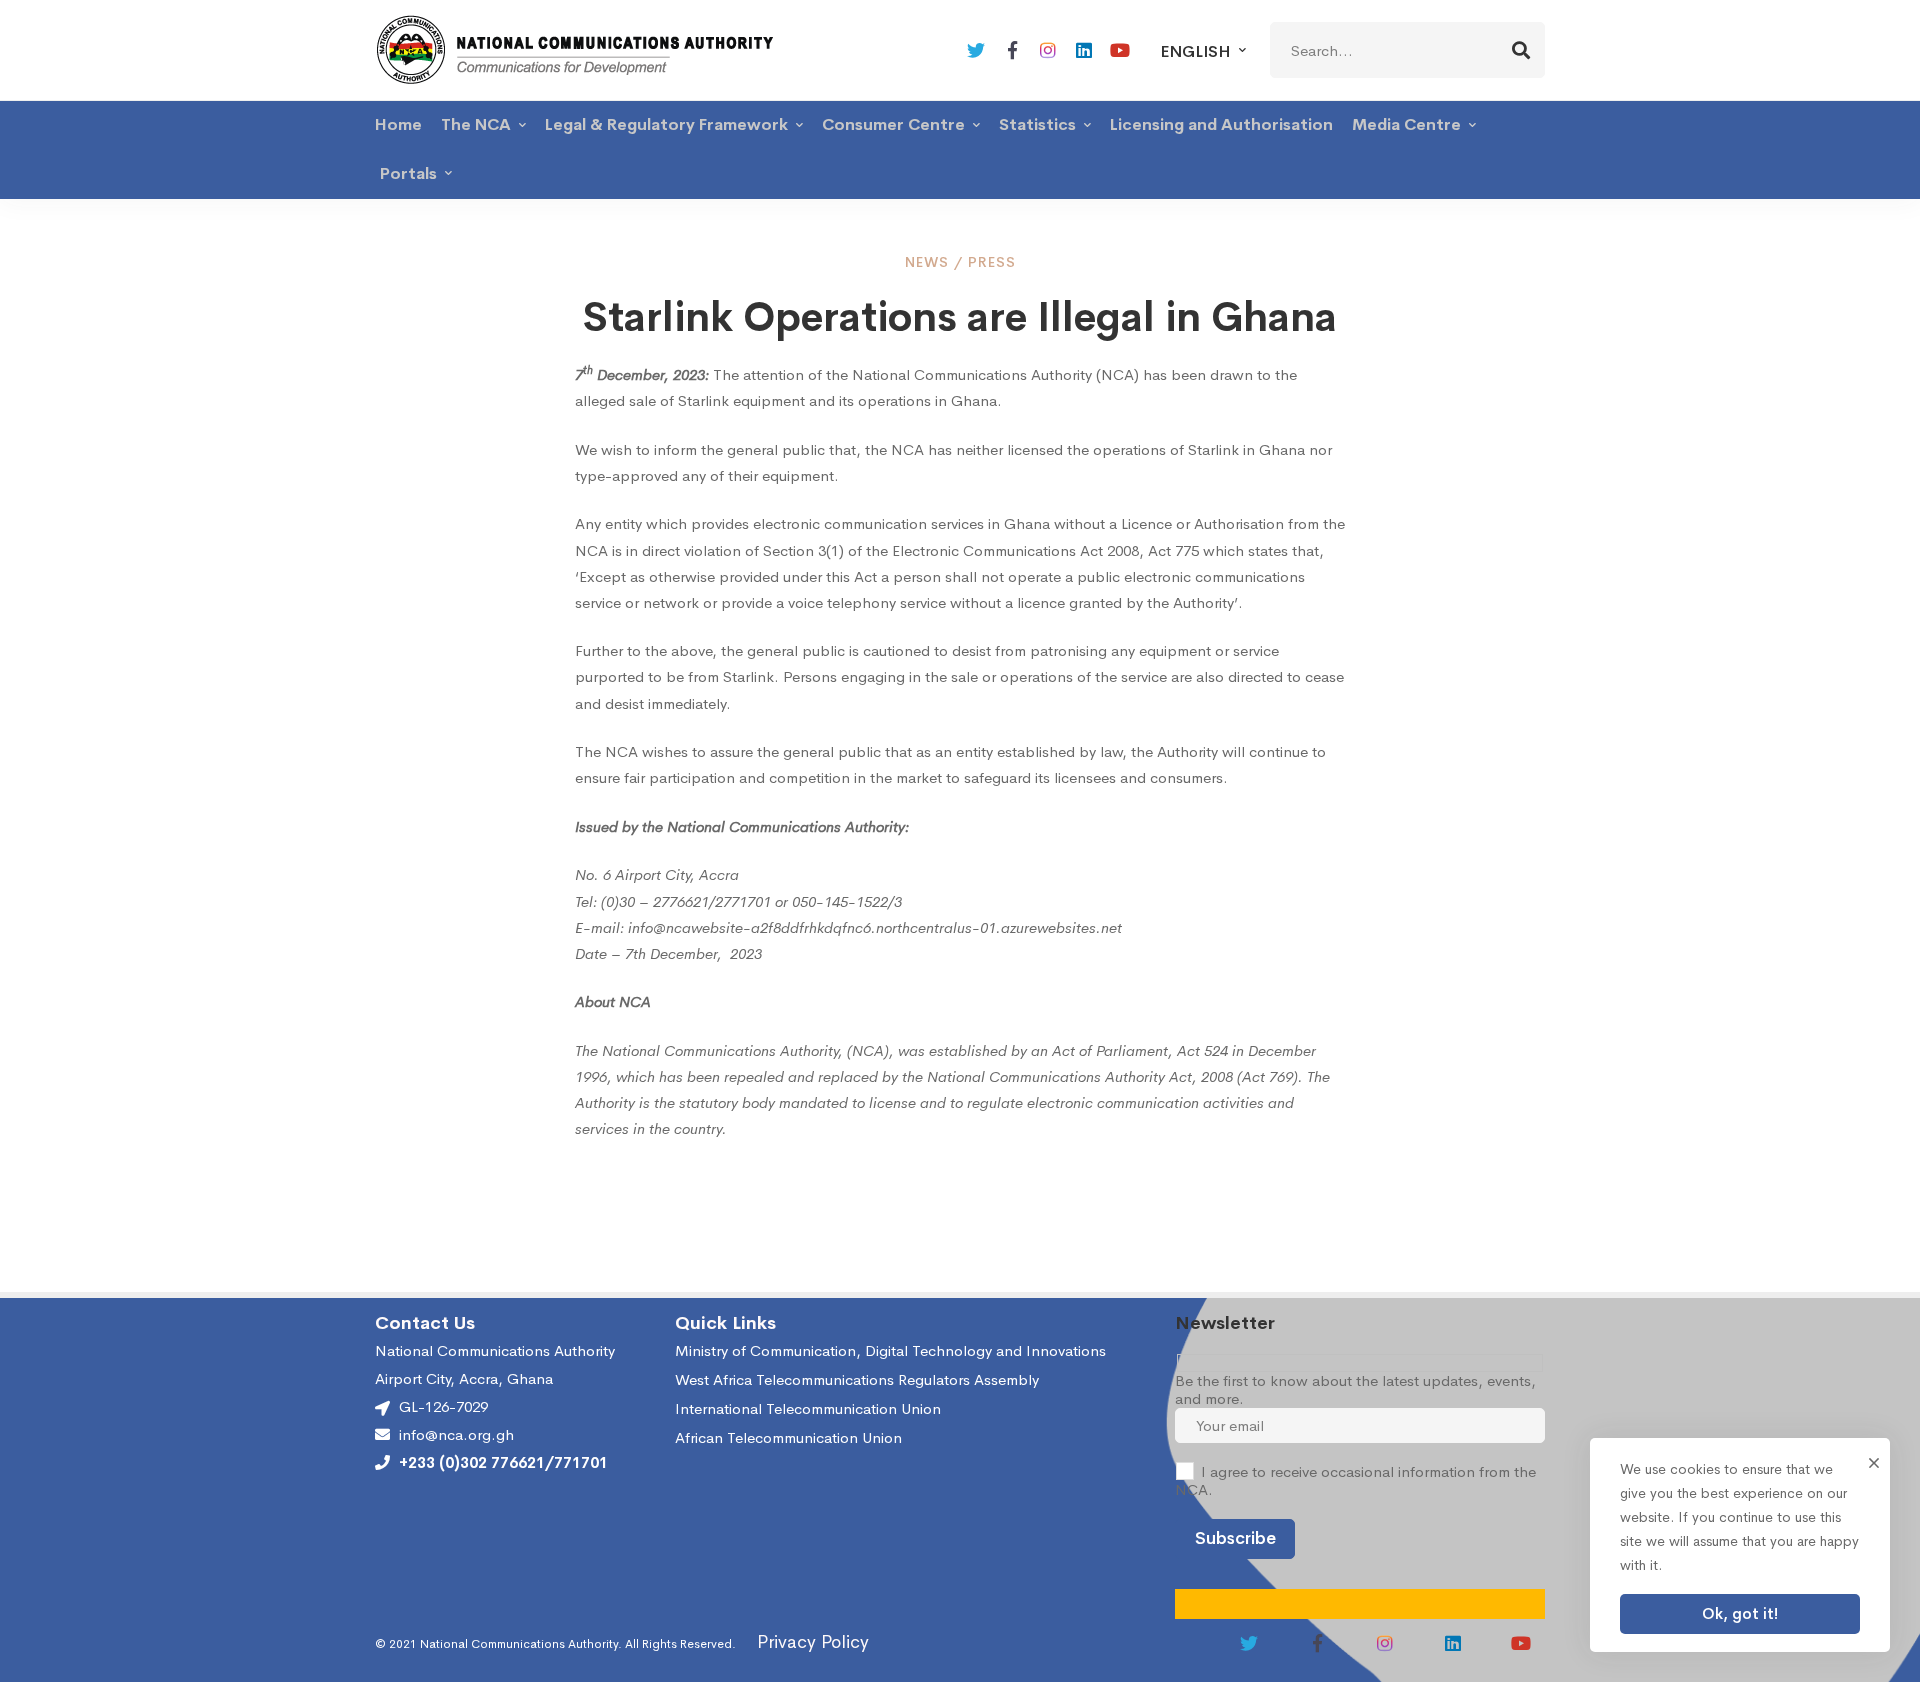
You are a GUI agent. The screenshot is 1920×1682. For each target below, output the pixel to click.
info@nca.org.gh (456, 1435)
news (927, 262)
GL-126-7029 (443, 1406)
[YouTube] (1120, 50)
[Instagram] (1048, 50)
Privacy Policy (813, 1642)
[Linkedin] (1084, 50)
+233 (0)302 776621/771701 (503, 1463)
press (992, 262)
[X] (976, 50)
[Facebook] (1012, 50)
